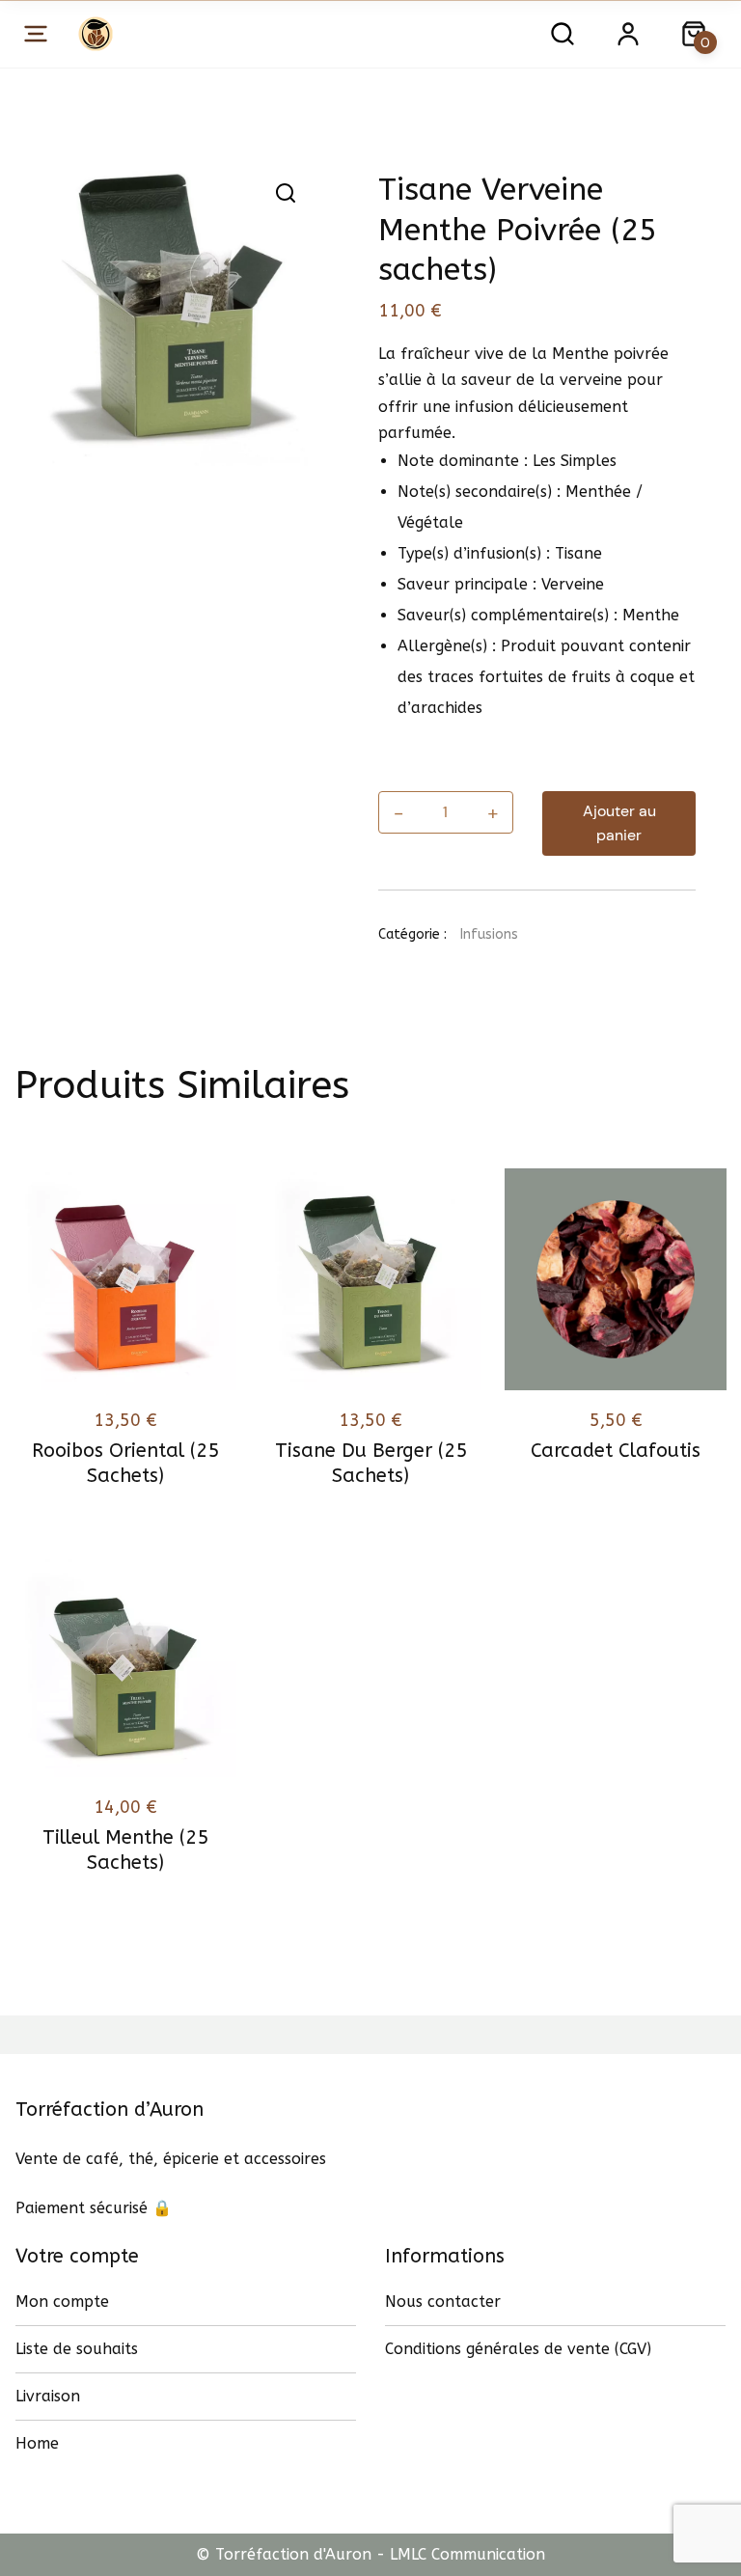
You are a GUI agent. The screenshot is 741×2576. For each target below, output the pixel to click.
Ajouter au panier (619, 823)
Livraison (48, 2396)
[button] (286, 193)
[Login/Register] (628, 34)
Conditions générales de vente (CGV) (518, 2349)
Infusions (489, 934)
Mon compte (62, 2302)
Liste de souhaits (77, 2349)
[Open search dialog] (563, 34)
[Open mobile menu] (36, 34)
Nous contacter (443, 2302)
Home (37, 2443)
